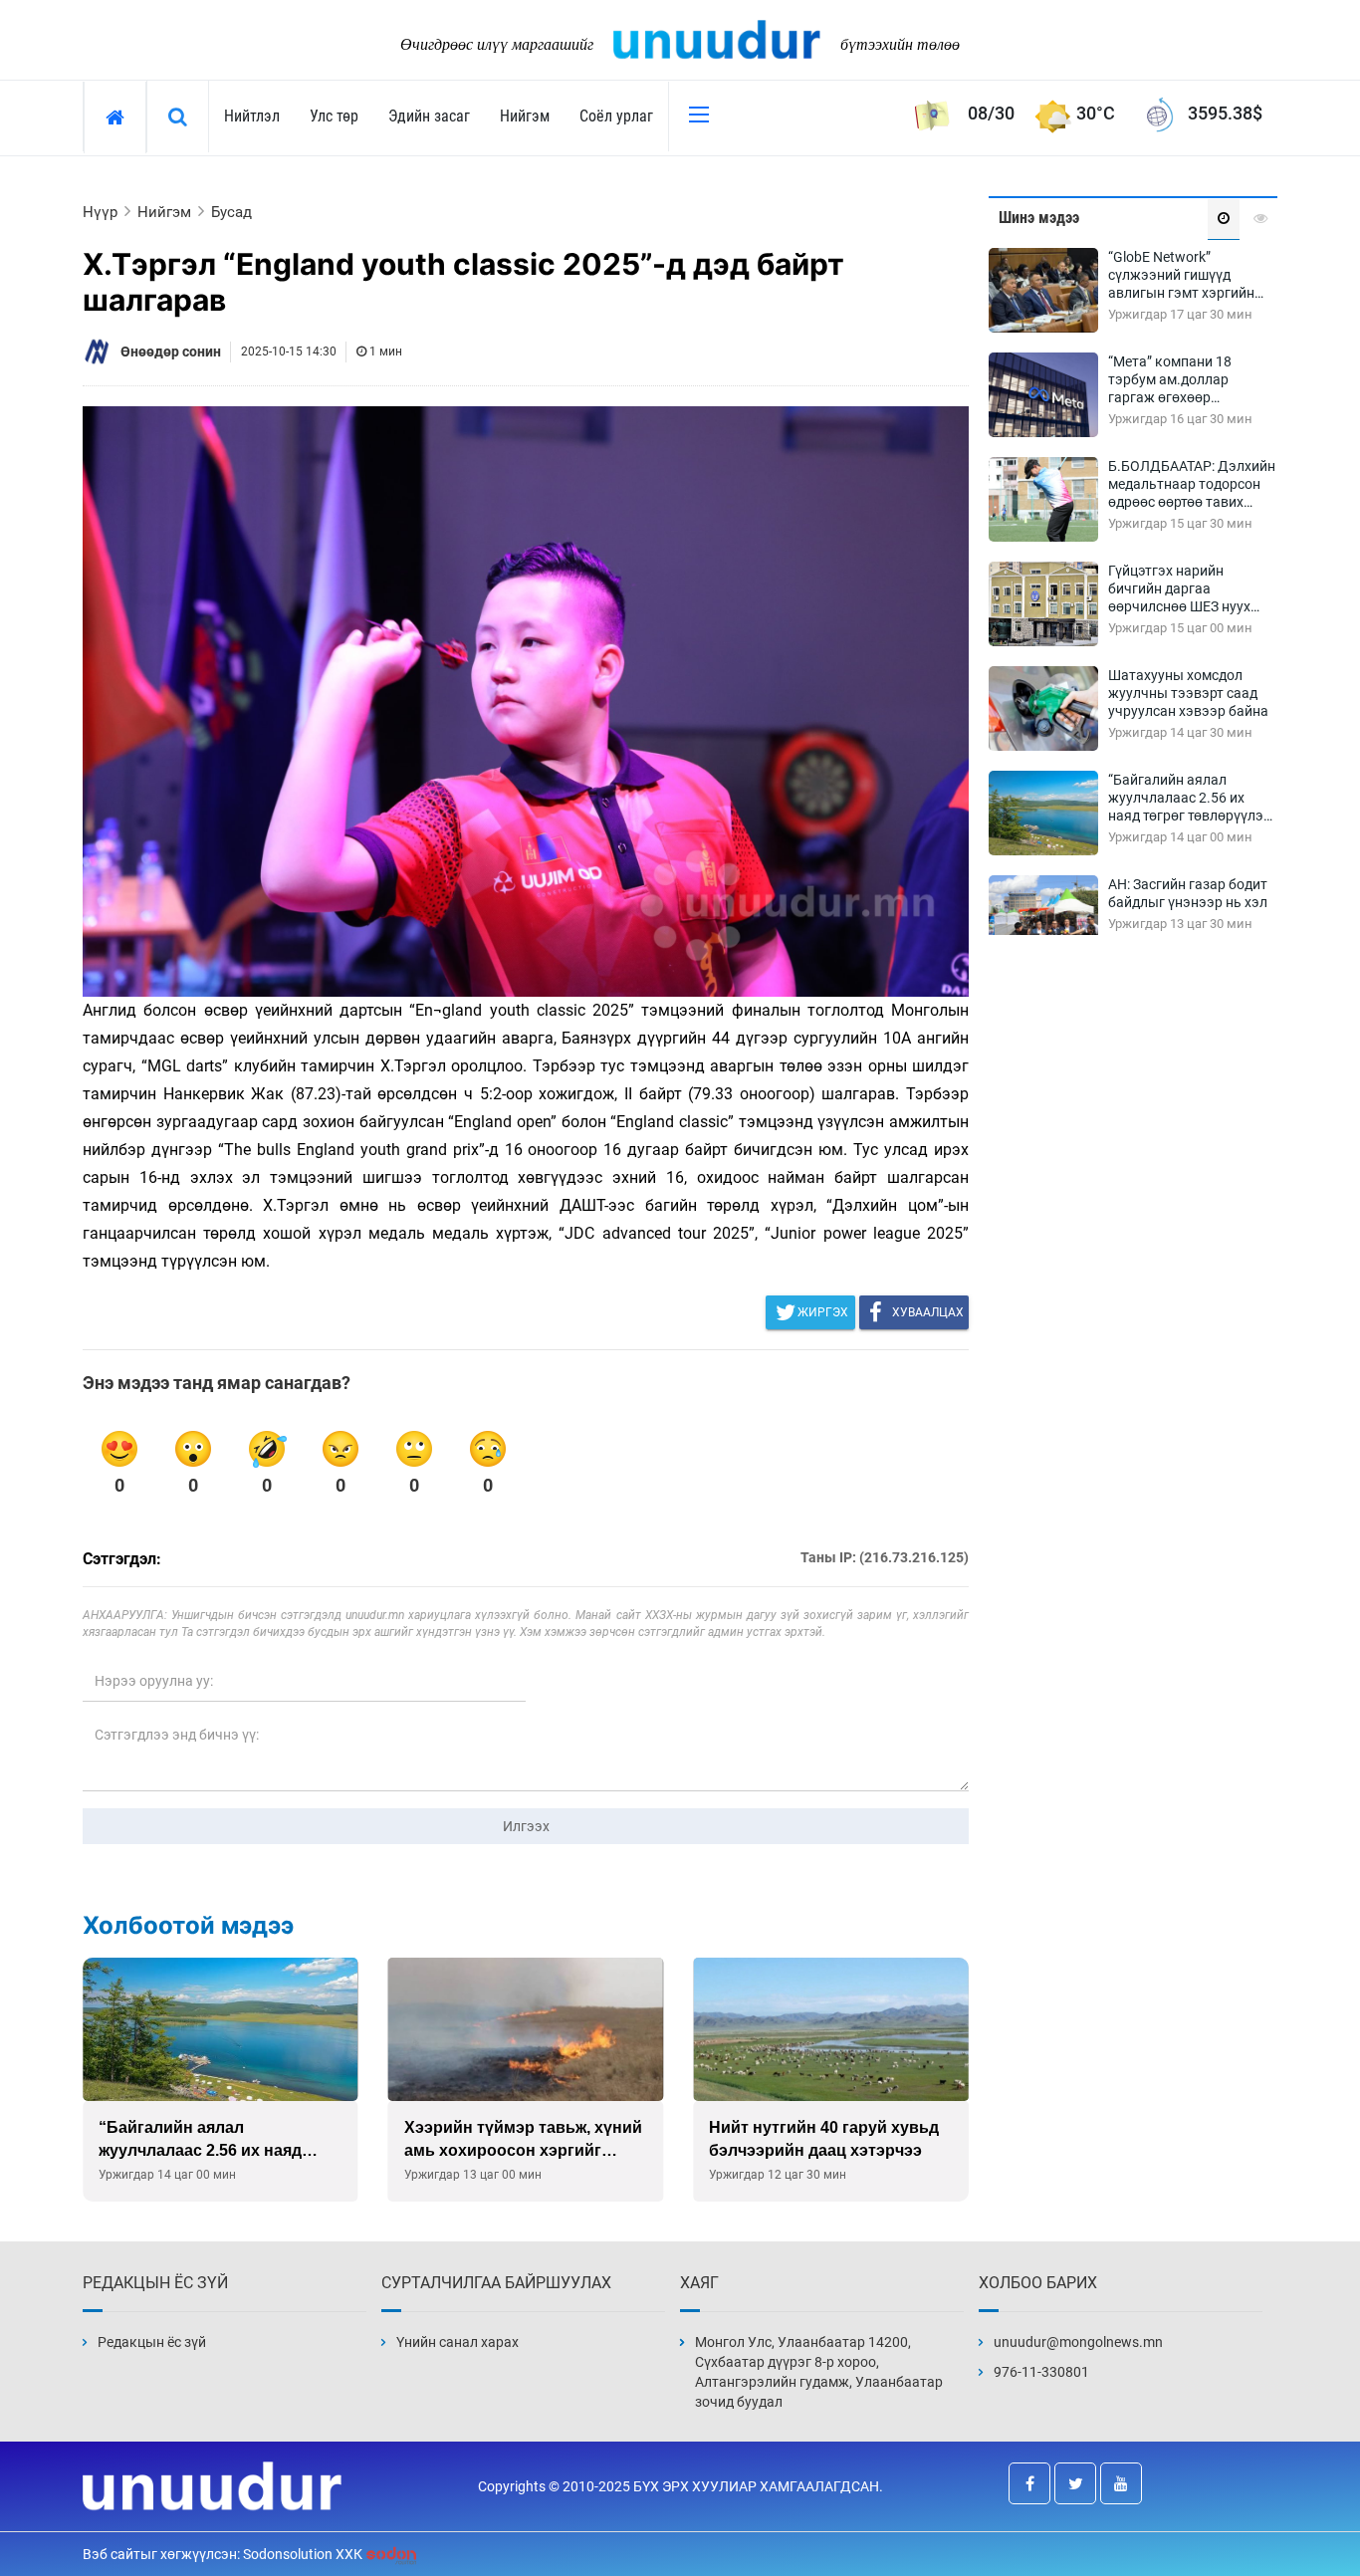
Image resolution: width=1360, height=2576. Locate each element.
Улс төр (334, 116)
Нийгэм (525, 116)
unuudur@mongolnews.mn (1078, 2342)
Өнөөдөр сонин (171, 351)
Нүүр (100, 212)
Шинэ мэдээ (1039, 218)
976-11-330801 (1041, 2372)
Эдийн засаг (429, 116)
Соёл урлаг (616, 116)
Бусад (231, 212)
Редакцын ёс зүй (152, 2342)
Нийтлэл (252, 116)
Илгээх (526, 1826)
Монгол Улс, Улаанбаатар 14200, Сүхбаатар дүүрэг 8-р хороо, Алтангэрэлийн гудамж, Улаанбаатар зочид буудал (819, 2372)
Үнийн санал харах (457, 2342)
